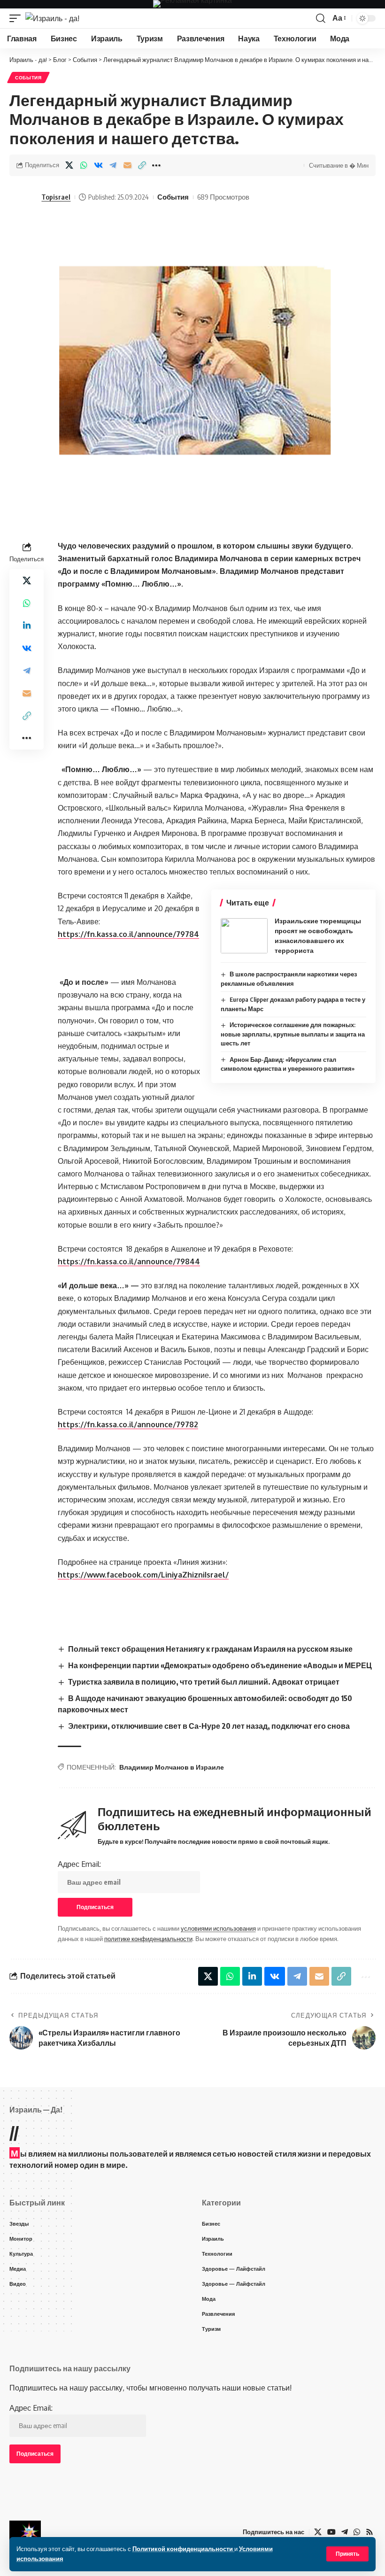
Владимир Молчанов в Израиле (172, 1767)
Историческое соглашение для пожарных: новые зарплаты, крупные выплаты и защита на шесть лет (293, 1034)
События (28, 77)
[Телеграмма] (345, 2532)
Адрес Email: (79, 1864)
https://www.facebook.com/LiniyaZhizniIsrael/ (143, 1575)
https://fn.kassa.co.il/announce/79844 (129, 1261)
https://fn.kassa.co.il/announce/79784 (128, 934)
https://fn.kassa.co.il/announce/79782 (128, 1424)
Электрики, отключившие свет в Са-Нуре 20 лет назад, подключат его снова (209, 1726)
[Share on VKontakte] (98, 165)
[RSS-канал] (370, 2532)
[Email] (127, 165)
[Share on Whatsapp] (84, 165)
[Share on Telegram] (113, 165)
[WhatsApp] (357, 2532)
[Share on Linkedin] (27, 626)
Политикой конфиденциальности (183, 2549)
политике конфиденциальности (148, 1939)
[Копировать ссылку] (142, 165)
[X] (318, 2532)
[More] (156, 165)
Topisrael (56, 197)
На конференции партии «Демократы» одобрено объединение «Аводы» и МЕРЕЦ (220, 1665)
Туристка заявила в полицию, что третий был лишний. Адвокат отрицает (204, 1682)
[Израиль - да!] (52, 18)
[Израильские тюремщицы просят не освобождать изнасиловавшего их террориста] (244, 936)
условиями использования (218, 1928)
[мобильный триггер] (17, 18)
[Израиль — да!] (25, 2532)
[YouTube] (331, 2532)
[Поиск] (321, 18)
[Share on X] (69, 165)
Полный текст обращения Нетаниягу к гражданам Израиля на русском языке (210, 1649)
